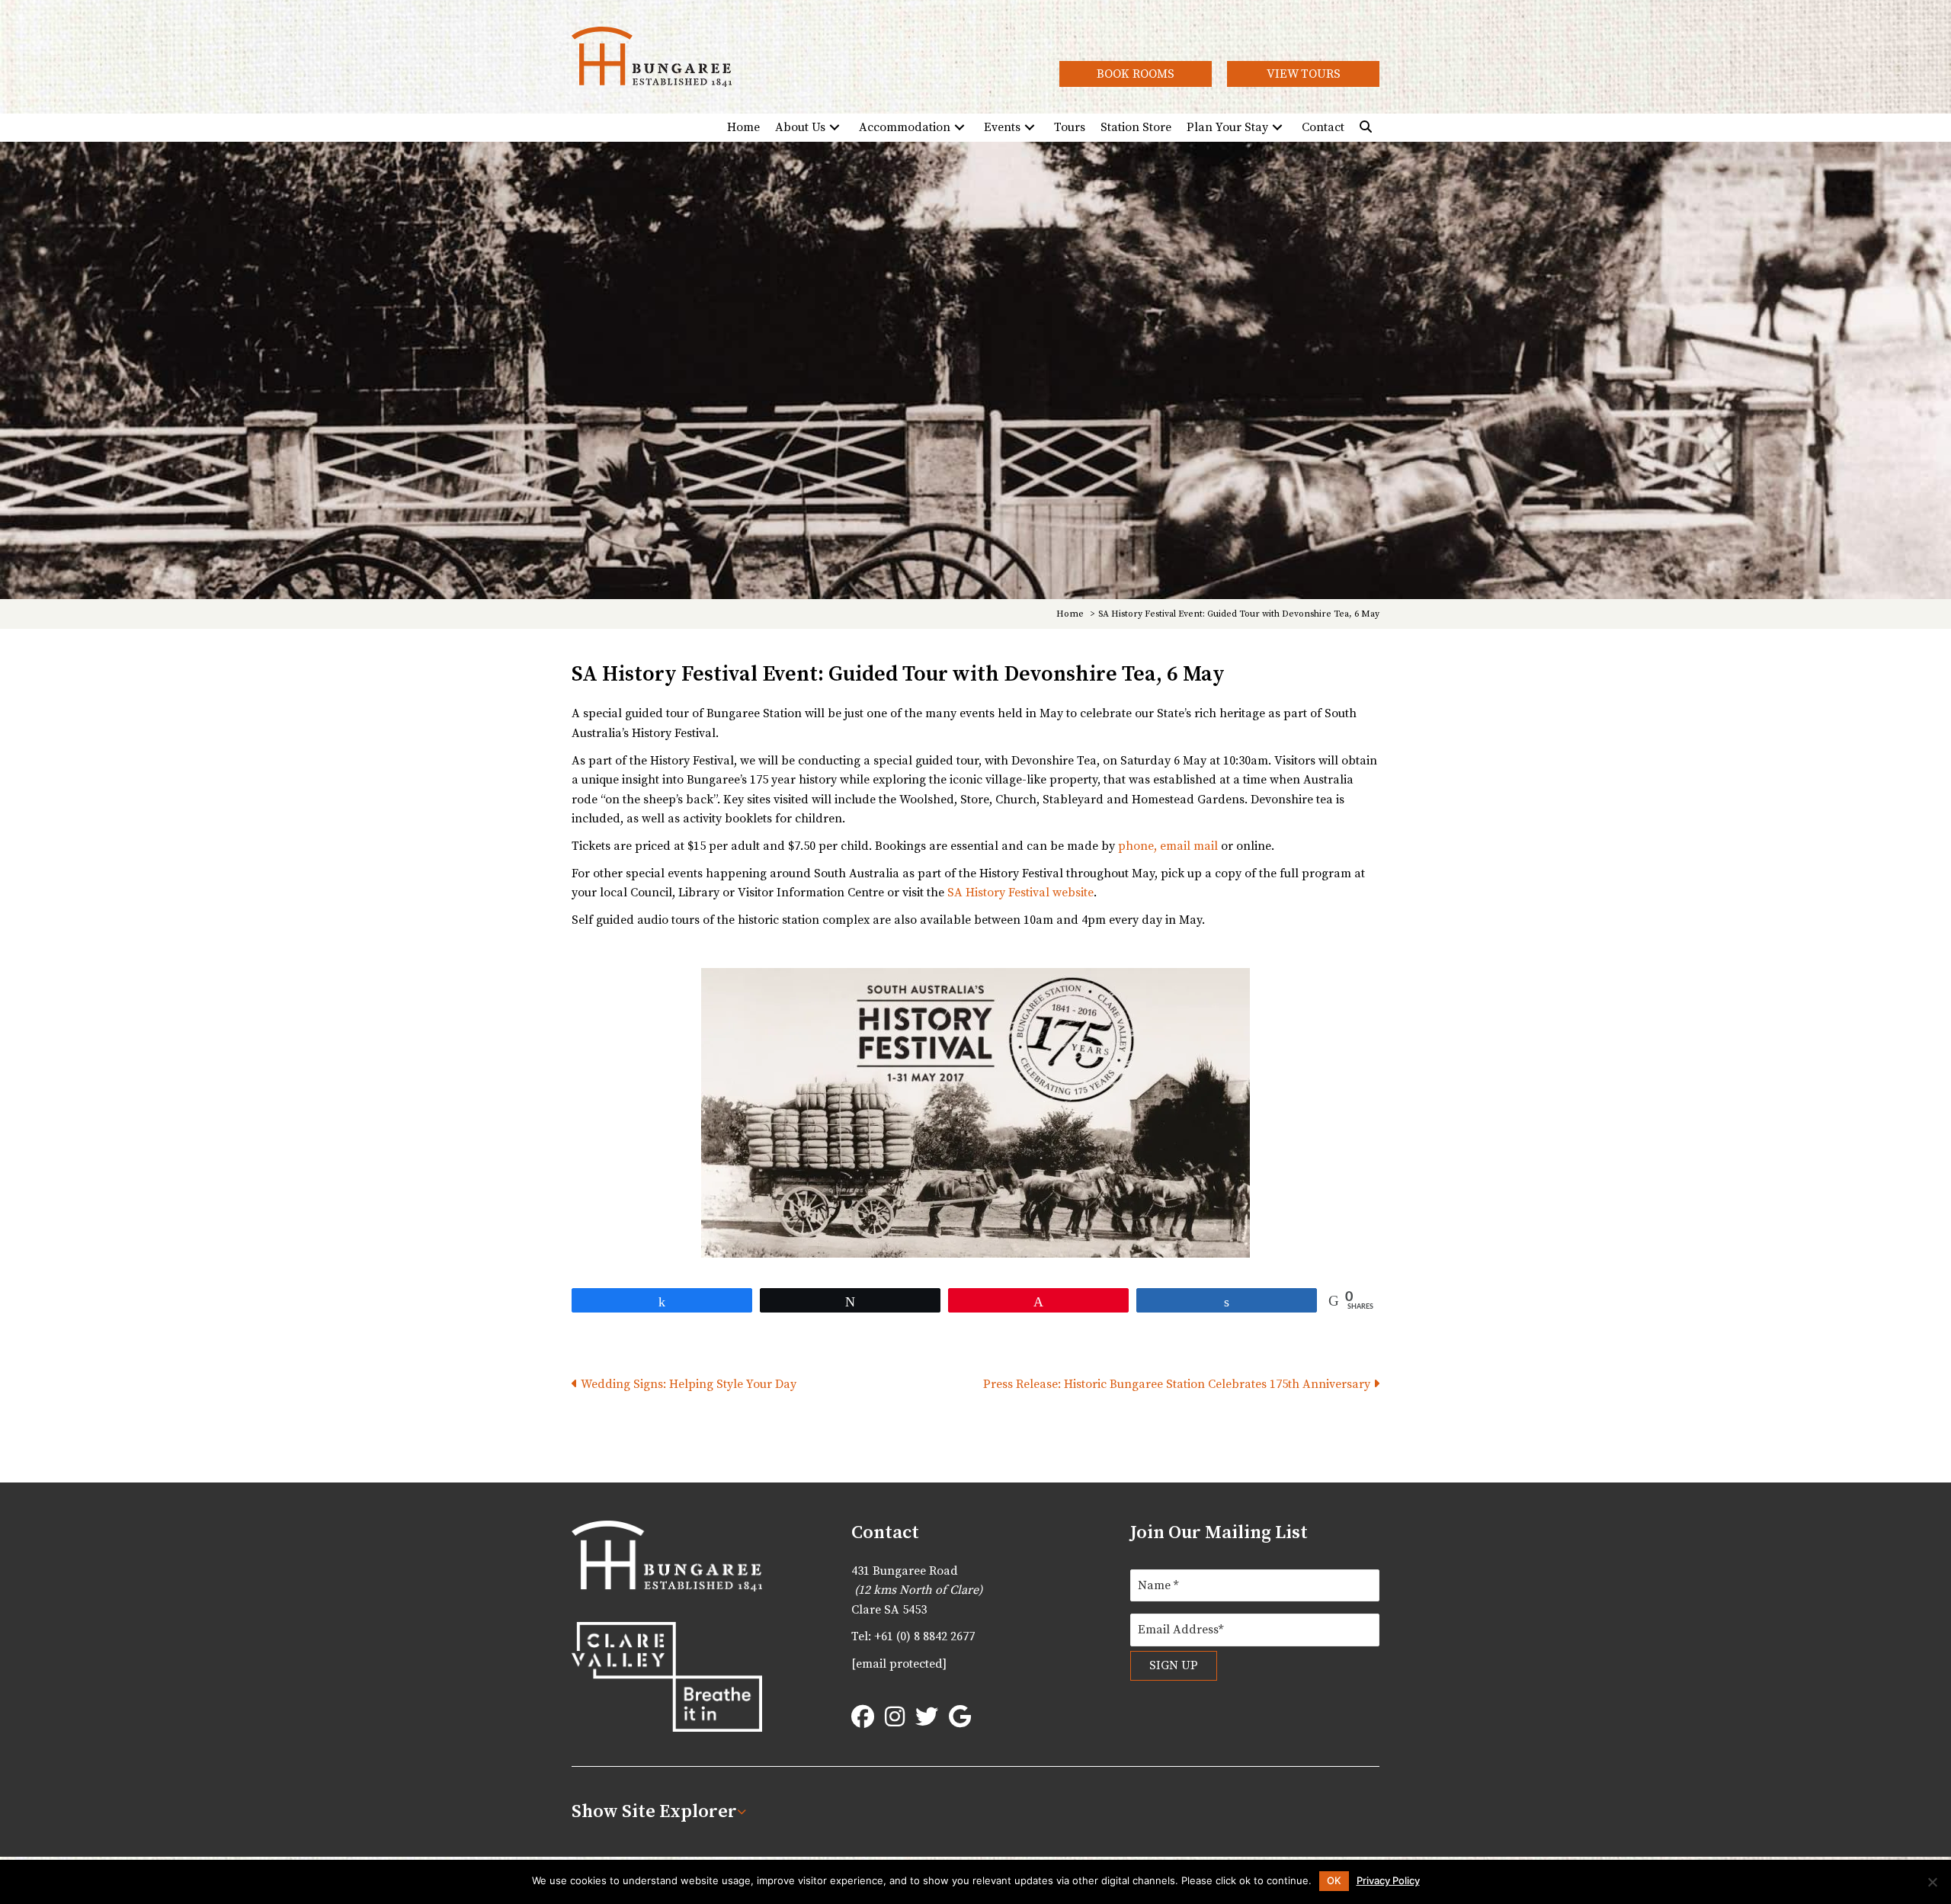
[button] (1136, 74)
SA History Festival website (1020, 893)
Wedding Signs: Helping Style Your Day (687, 1384)
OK (1334, 1880)
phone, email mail (1168, 846)
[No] (1932, 1882)
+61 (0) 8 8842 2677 (924, 1636)
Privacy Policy (1388, 1881)
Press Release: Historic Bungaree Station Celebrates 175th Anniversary (1178, 1384)
